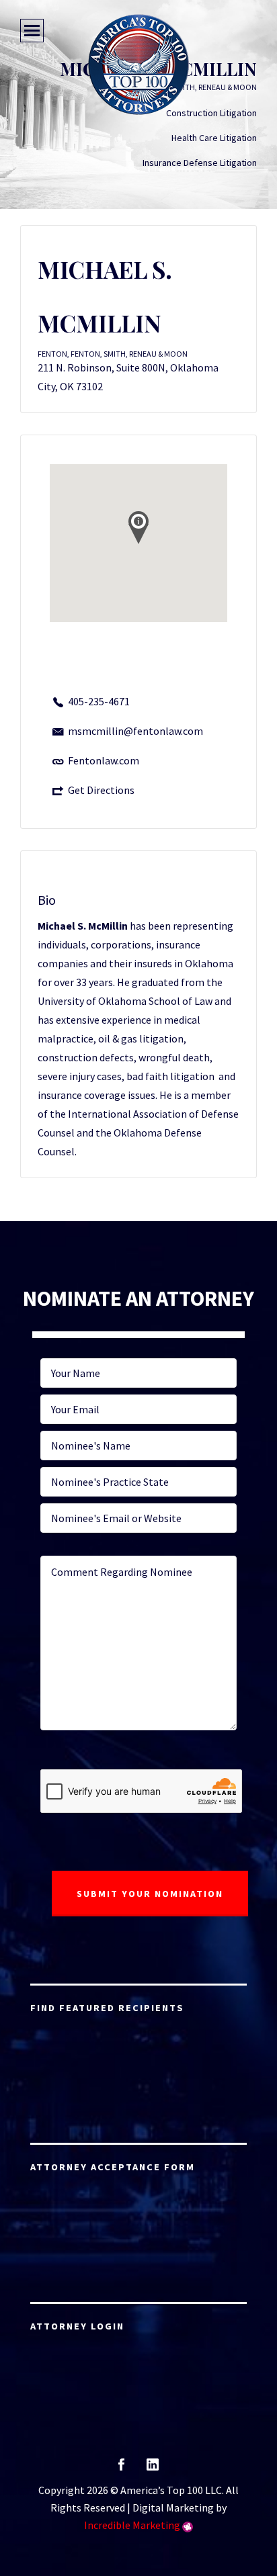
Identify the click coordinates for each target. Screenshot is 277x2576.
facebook (121, 2469)
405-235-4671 (99, 701)
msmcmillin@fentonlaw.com (135, 731)
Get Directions (101, 790)
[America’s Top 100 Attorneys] (138, 64)
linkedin (153, 2469)
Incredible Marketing (132, 2525)
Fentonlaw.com (104, 760)
